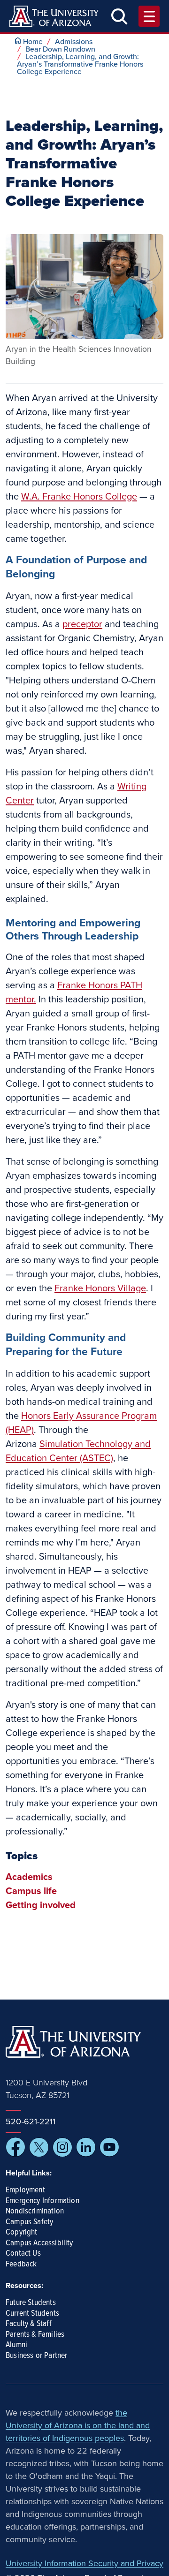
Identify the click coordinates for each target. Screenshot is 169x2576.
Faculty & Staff (29, 2324)
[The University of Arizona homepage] (54, 16)
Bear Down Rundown (60, 49)
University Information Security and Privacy (84, 2563)
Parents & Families (35, 2335)
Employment (25, 2190)
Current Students (32, 2314)
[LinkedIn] (86, 2147)
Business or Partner (36, 2356)
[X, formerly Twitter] (39, 2147)
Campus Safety (29, 2222)
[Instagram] (62, 2147)
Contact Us (23, 2254)
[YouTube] (109, 2147)
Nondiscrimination (35, 2212)
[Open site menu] (149, 16)
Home (33, 42)
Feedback (21, 2265)
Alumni (16, 2345)
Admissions (74, 42)
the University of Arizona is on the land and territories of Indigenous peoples (78, 2425)
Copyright (22, 2233)
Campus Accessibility (39, 2243)
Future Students (31, 2303)
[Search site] (119, 16)
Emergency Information (42, 2201)
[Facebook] (15, 2147)
